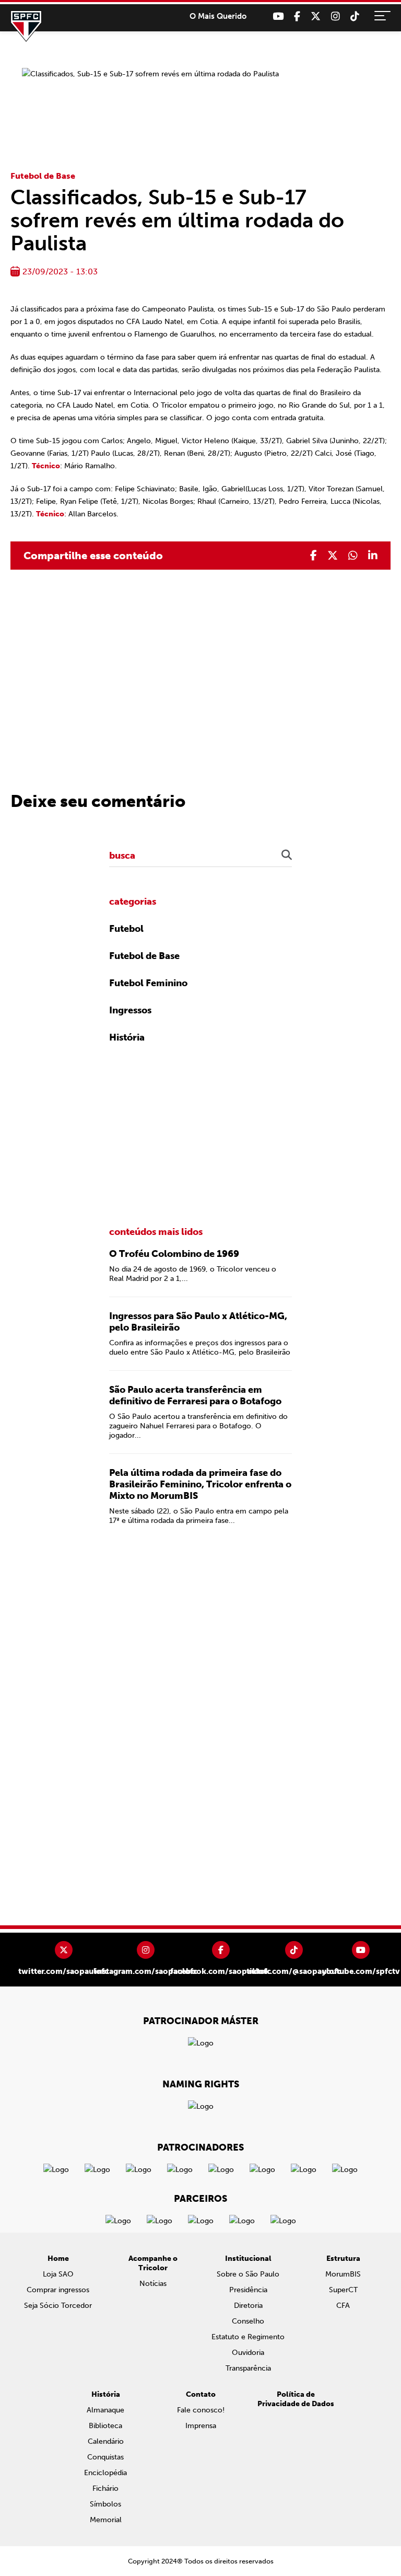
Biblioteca (105, 2426)
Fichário (105, 2488)
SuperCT (343, 2290)
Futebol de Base (43, 176)
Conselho (248, 2321)
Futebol (126, 929)
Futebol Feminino (148, 983)
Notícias (153, 2284)
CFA (343, 2306)
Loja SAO (58, 2274)
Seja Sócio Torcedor (58, 2306)
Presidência (248, 2290)
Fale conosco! (201, 2410)
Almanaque (105, 2410)
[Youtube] (278, 16)
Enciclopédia (105, 2473)
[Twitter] (316, 16)
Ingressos (130, 1010)
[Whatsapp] (353, 556)
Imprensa (201, 2426)
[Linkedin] (373, 556)
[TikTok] (355, 16)
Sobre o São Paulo (248, 2274)
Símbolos (105, 2504)
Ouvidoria (248, 2353)
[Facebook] (297, 16)
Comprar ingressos (58, 2290)
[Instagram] (335, 16)
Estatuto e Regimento (248, 2337)
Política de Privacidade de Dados (296, 2399)
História (127, 1037)
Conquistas (105, 2457)
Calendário (106, 2441)
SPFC (26, 26)
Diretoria (248, 2306)
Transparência (248, 2368)
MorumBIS (343, 2274)
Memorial (106, 2520)
